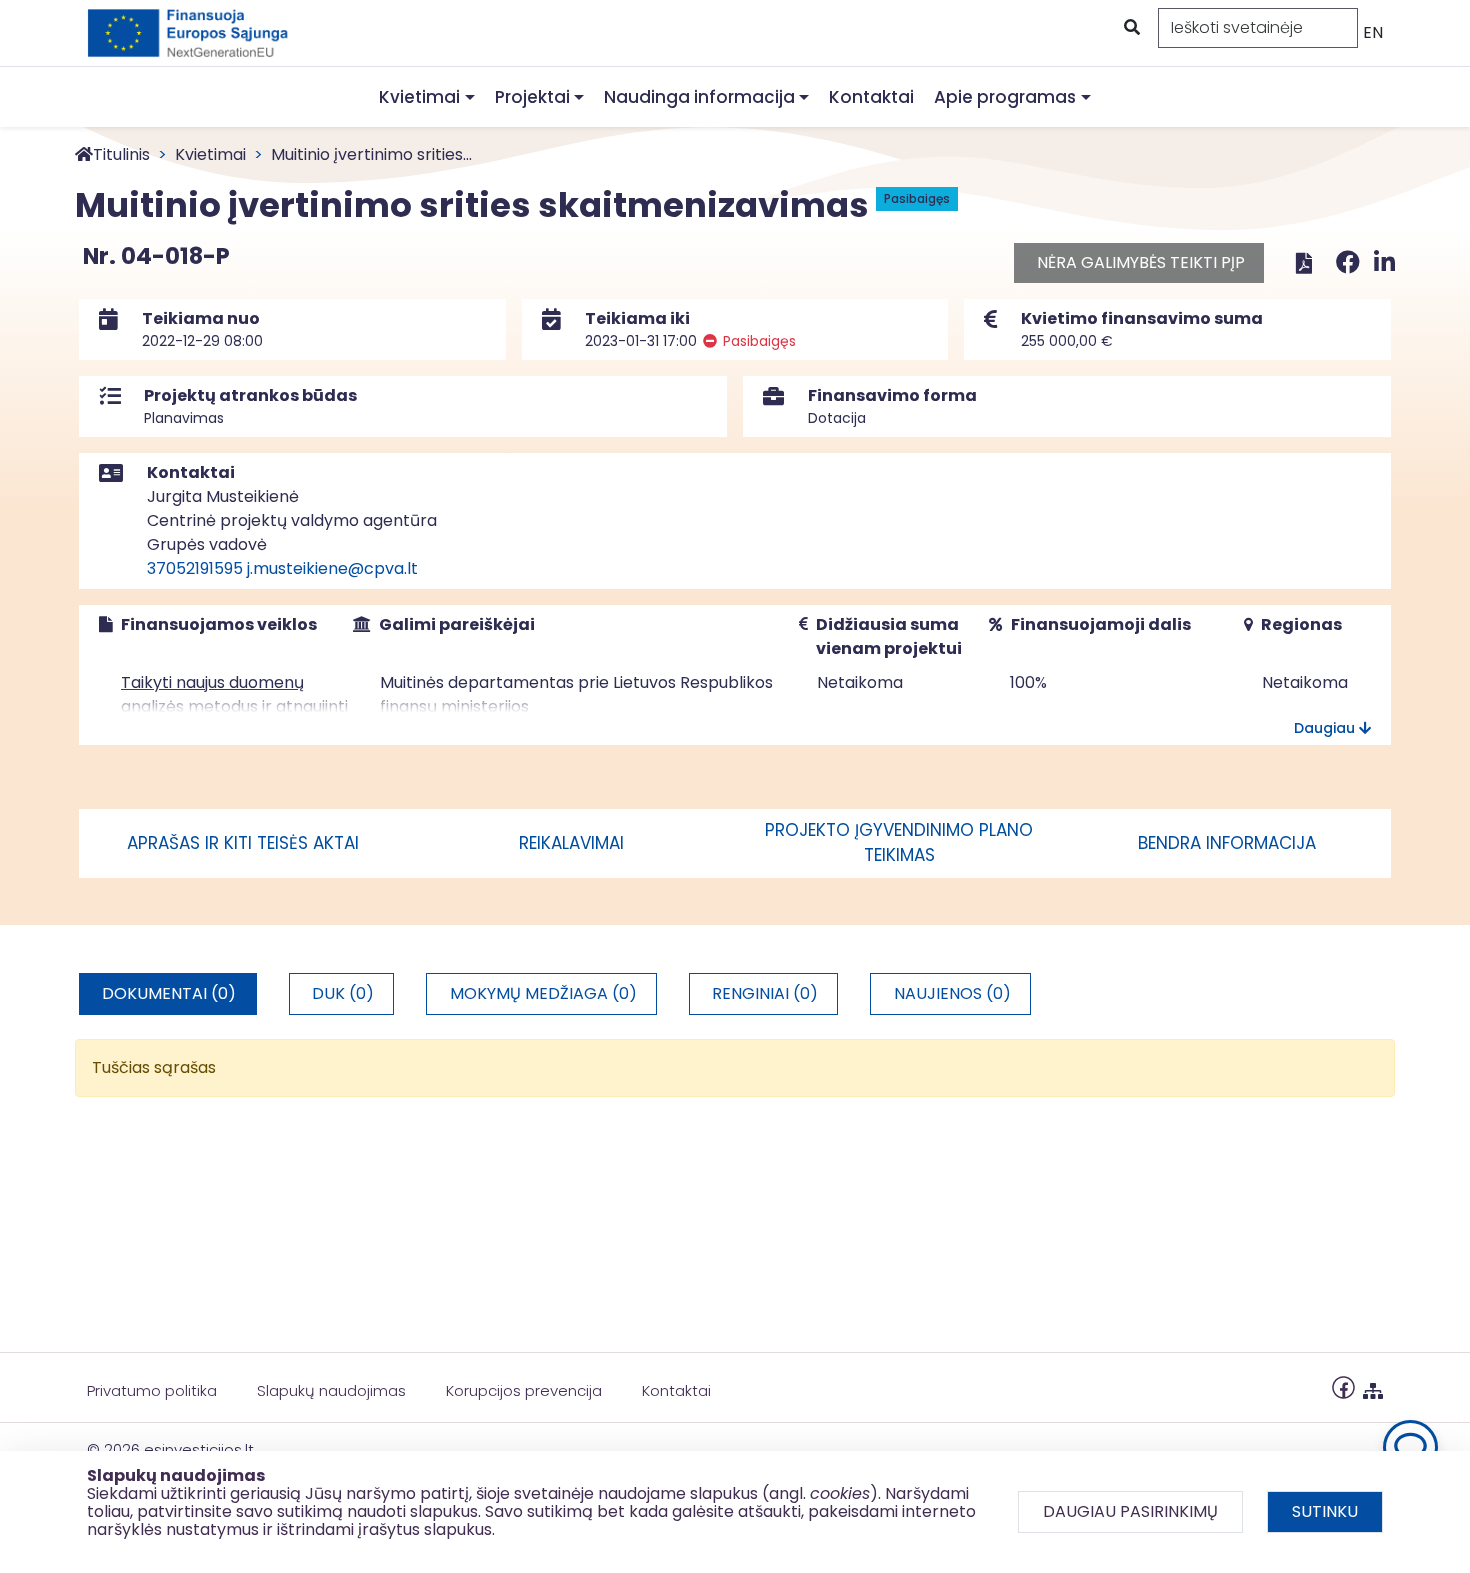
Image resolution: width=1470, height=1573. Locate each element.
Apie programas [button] (1005, 97)
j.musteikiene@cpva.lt (332, 568)
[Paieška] (1130, 28)
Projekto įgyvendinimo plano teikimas (899, 843)
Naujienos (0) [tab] (952, 993)
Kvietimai (210, 154)
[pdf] (1304, 262)
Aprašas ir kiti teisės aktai (243, 843)
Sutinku (1325, 1511)
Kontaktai (871, 97)
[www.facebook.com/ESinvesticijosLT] (1343, 1386)
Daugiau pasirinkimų (1130, 1511)
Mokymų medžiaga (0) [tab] (543, 993)
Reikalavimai (571, 843)
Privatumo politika (152, 1390)
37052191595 (195, 568)
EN (1373, 32)
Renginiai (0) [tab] (765, 993)
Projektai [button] (532, 97)
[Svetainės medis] (1373, 1386)
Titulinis (121, 154)
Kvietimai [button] (419, 97)
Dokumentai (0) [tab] (169, 993)
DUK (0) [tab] (343, 993)
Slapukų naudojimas (331, 1390)
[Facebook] (1351, 262)
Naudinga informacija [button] (699, 97)
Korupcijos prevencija (524, 1390)
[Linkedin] (1384, 262)
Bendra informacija (1227, 843)
